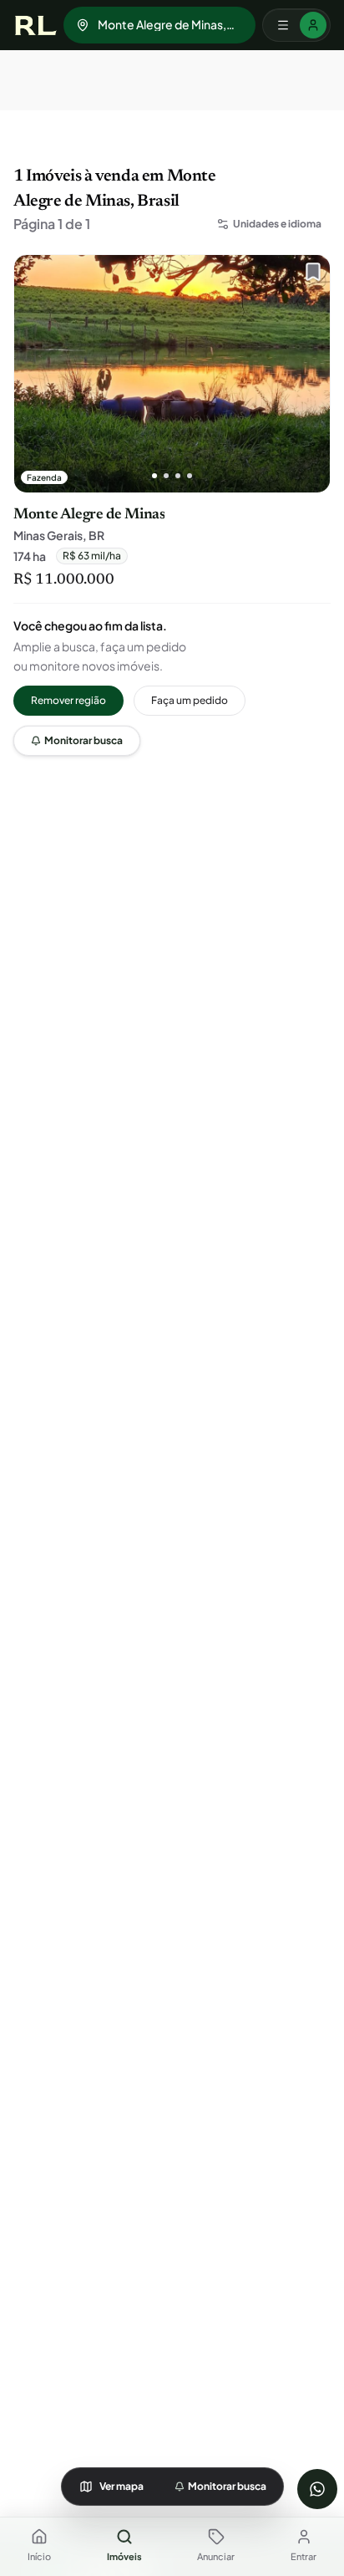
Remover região (68, 700)
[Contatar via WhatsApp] (317, 2489)
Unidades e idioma (277, 224)
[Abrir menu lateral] (296, 25)
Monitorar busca (83, 740)
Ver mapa (121, 2486)
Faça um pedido (190, 700)
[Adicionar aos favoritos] (309, 276)
